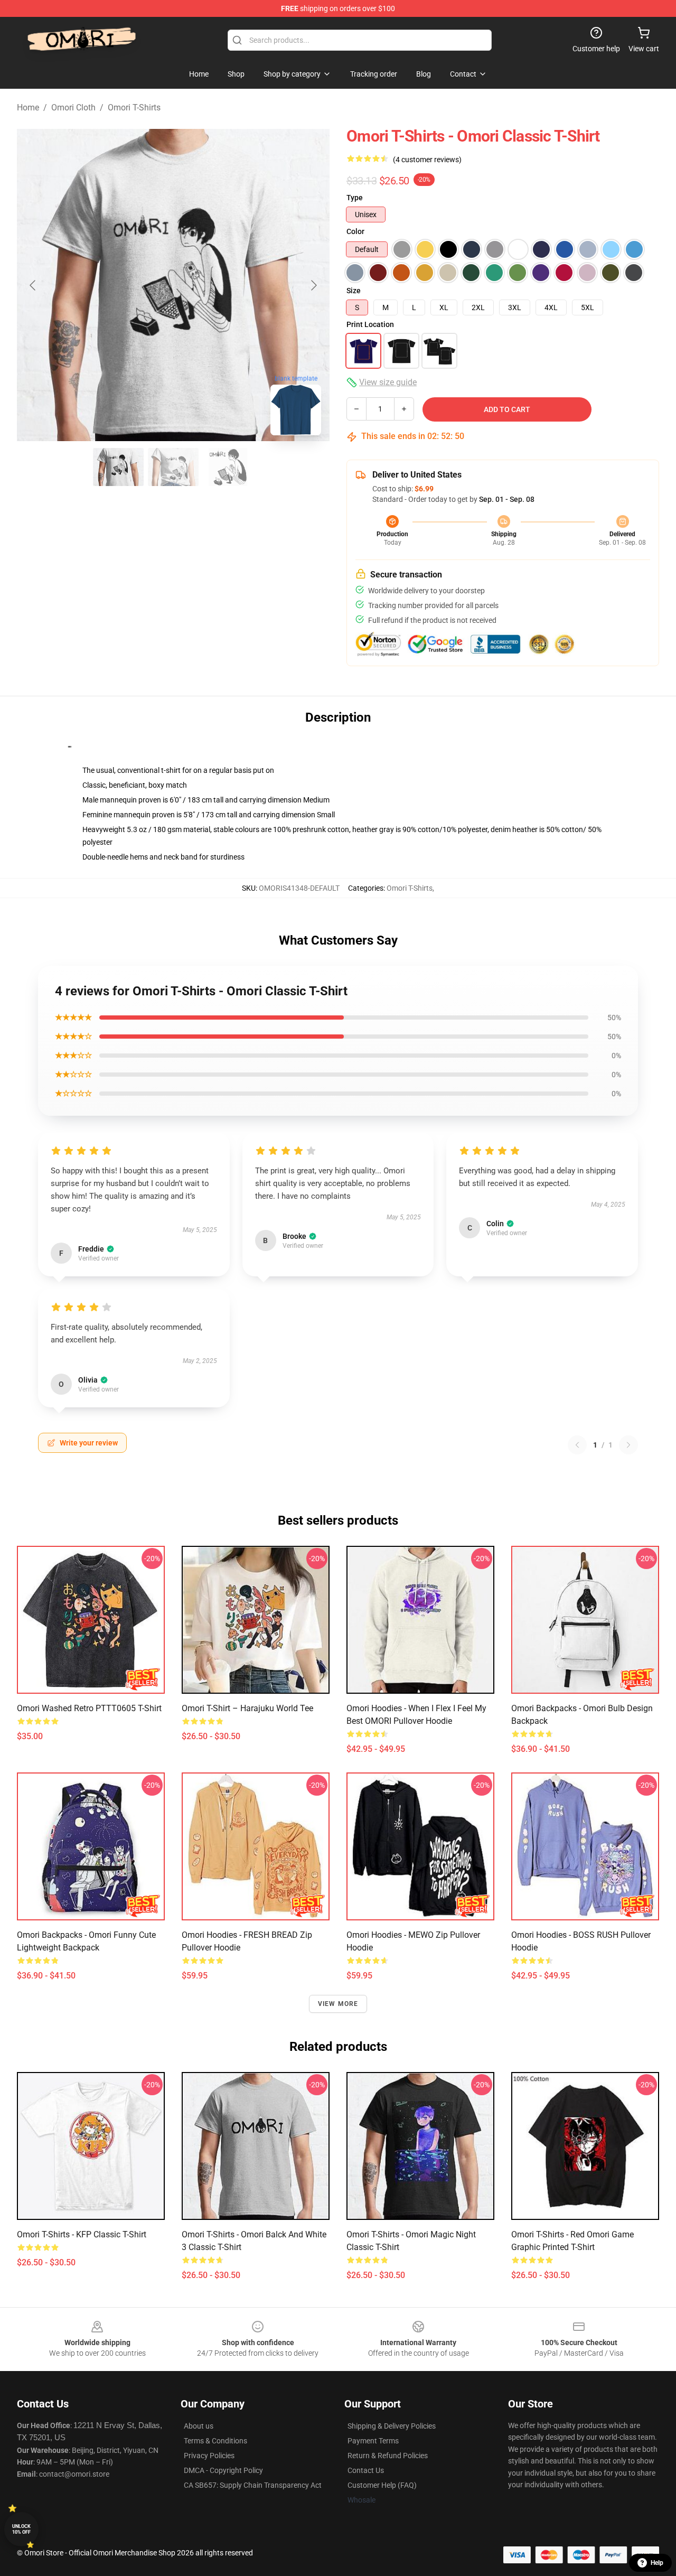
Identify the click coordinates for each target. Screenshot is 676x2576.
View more (338, 2004)
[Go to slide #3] (228, 467)
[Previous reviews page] (577, 1445)
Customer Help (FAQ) (382, 2485)
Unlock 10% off (21, 2529)
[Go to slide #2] (173, 467)
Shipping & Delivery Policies (392, 2426)
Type (355, 198)
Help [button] (657, 2563)
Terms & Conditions (215, 2441)
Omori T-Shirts (134, 108)
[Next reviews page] (628, 1445)
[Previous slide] (33, 285)
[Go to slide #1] (118, 467)
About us (199, 2426)
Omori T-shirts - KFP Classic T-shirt (82, 2234)
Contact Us (366, 2470)
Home (28, 108)
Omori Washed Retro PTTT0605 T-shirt (89, 1708)
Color (355, 231)
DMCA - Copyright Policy (223, 2470)
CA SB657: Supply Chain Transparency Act (253, 2485)
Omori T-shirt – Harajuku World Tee (247, 1708)
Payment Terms (373, 2441)
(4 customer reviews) (427, 160)
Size (354, 291)
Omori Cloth (73, 108)
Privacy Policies (209, 2456)
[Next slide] (313, 285)
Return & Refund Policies (388, 2456)
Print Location (370, 324)
